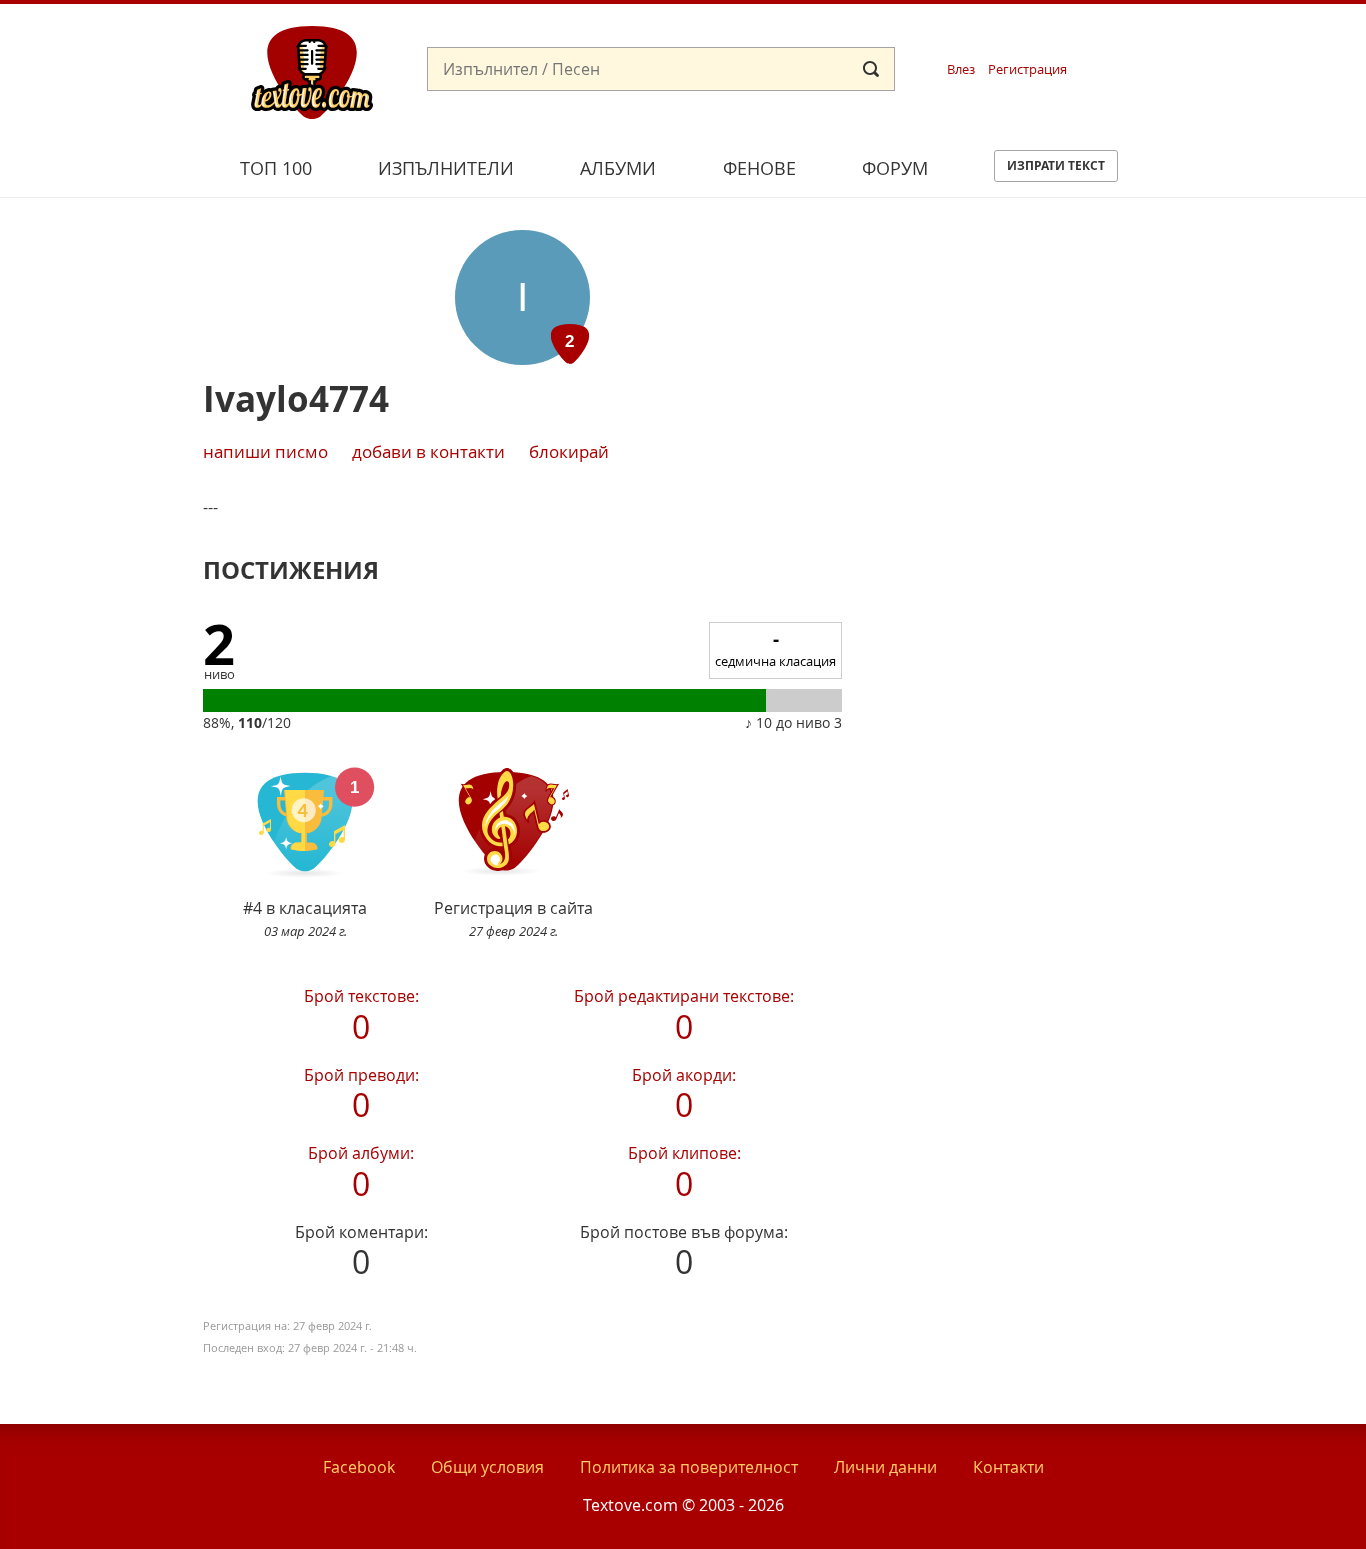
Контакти (1008, 1467)
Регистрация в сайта (513, 918)
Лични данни (885, 1467)
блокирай (569, 452)
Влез (961, 69)
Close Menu (1169, 36)
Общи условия (487, 1467)
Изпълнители (446, 168)
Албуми (618, 168)
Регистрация (1027, 69)
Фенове (759, 168)
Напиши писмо (265, 452)
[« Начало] (312, 71)
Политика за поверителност (689, 1467)
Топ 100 (276, 168)
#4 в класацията (305, 918)
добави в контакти (428, 452)
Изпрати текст (1056, 165)
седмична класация (775, 648)
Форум (895, 168)
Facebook (359, 1467)
